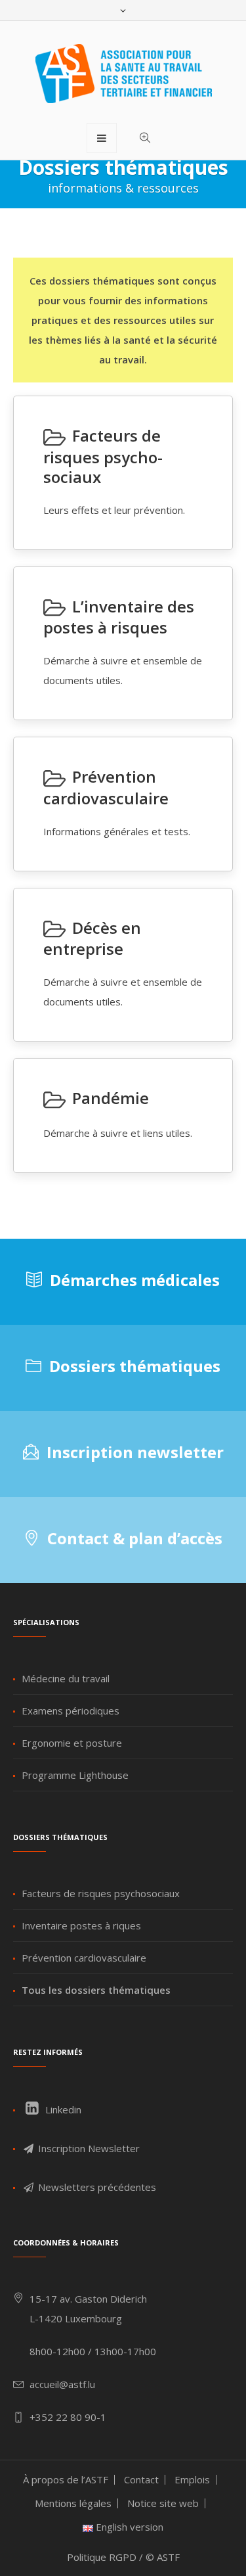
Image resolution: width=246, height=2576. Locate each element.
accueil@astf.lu (62, 2384)
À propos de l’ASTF (66, 2479)
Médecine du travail (66, 1678)
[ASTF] (123, 74)
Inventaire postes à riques (81, 1925)
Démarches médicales (135, 1280)
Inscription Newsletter (88, 2148)
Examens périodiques (71, 1711)
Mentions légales (73, 2503)
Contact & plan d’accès (135, 1538)
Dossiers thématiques (135, 1366)
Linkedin (62, 2109)
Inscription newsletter (135, 1452)
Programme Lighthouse (75, 1775)
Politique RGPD (102, 2557)
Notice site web (163, 2503)
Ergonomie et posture (72, 1743)
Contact (141, 2479)
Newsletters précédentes (96, 2187)
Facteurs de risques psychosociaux (101, 1893)
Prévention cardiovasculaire (84, 1958)
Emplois (192, 2479)
